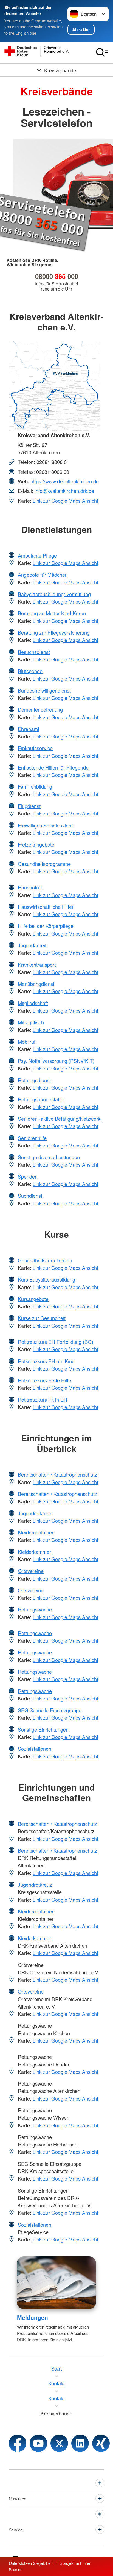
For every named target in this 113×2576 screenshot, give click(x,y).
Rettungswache (35, 1609)
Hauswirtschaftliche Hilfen (46, 907)
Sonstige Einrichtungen (43, 1729)
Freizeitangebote (36, 844)
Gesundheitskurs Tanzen (45, 1260)
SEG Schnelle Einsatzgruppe (50, 1710)
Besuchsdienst (34, 652)
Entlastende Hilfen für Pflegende (53, 767)
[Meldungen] (56, 2283)
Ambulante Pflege (37, 555)
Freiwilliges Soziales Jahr (45, 825)
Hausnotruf (30, 887)
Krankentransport (37, 965)
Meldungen (33, 2317)
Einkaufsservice (35, 748)
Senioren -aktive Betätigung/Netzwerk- (60, 1119)
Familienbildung (35, 786)
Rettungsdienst (34, 1080)
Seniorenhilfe (32, 1138)
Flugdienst (29, 806)
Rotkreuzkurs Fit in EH (43, 1400)
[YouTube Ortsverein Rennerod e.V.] (38, 2443)
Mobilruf (27, 1042)
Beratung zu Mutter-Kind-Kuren (52, 613)
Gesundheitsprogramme (44, 864)
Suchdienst (30, 1196)
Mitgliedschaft (33, 1003)
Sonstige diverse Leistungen (49, 1157)
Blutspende (30, 671)
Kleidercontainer (36, 1532)
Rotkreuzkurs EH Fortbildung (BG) (56, 1342)
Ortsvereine (31, 1571)
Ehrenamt (29, 729)
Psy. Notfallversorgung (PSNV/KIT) (56, 1061)
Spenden (28, 1176)
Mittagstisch (31, 1022)
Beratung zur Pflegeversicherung (54, 632)
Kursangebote (33, 1299)
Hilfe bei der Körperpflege (46, 926)
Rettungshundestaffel (41, 1099)
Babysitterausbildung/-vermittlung (54, 594)
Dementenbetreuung (40, 709)
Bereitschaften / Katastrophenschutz (57, 1474)
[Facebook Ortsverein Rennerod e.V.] (18, 2443)
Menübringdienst (36, 984)
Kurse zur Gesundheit (42, 1318)
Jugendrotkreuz (35, 1513)
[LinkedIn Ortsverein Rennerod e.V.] (80, 2443)
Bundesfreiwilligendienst (44, 690)
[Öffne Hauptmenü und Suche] (102, 52)
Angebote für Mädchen (43, 575)
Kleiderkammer (34, 1552)
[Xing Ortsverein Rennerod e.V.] (101, 2443)
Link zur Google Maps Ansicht (65, 501)
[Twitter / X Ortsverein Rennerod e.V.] (59, 2443)
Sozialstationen (35, 1749)
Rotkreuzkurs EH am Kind (46, 1361)
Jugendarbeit (32, 945)
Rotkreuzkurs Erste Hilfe (44, 1380)
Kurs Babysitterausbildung (46, 1279)
